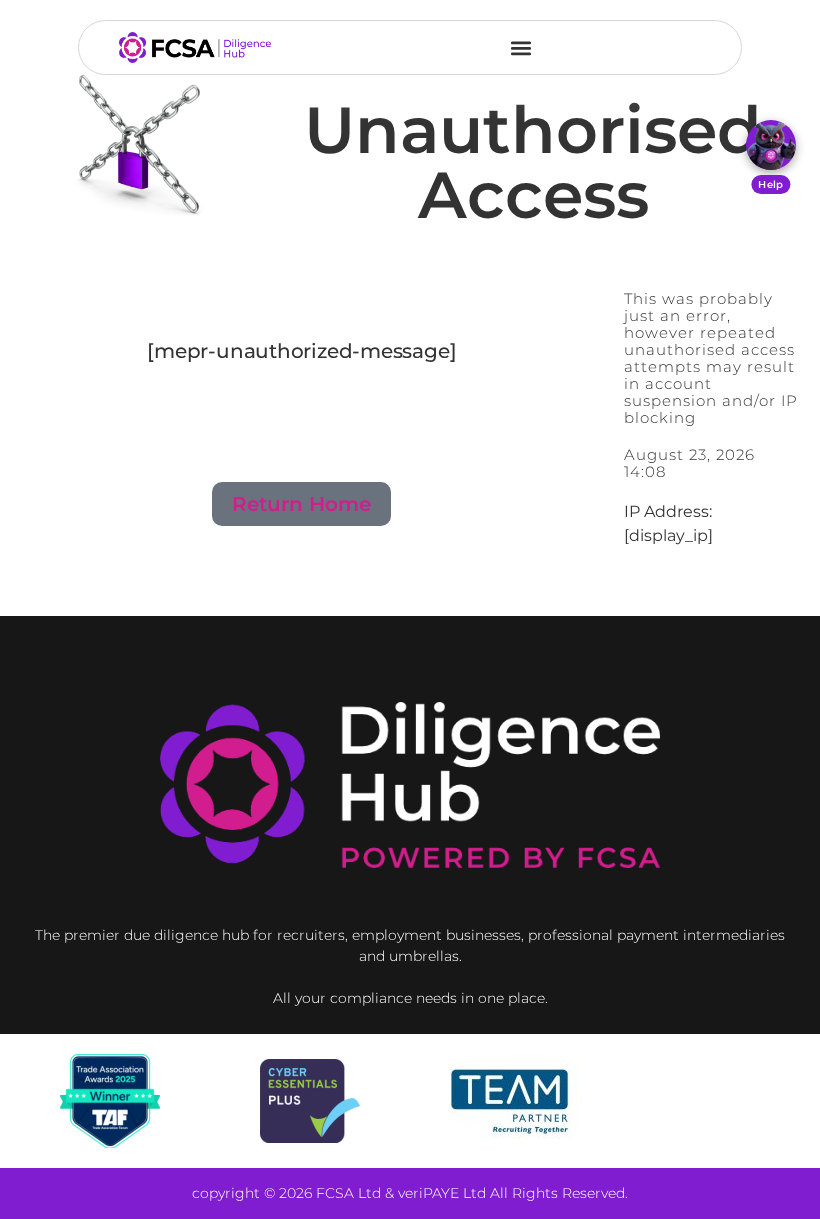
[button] (521, 47)
